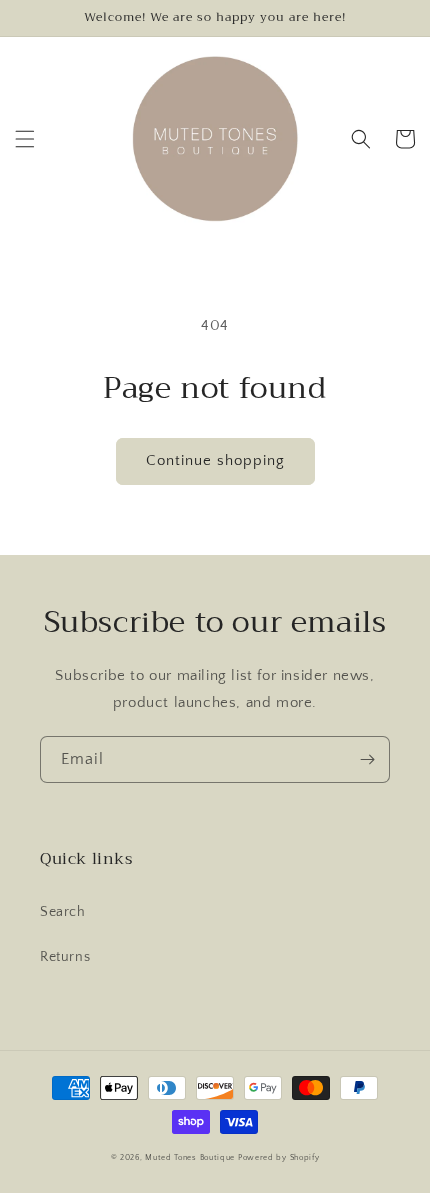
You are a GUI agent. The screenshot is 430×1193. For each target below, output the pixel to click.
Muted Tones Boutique (190, 1157)
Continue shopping (215, 460)
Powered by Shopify (279, 1157)
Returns (65, 957)
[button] (25, 139)
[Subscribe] (367, 759)
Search (63, 912)
